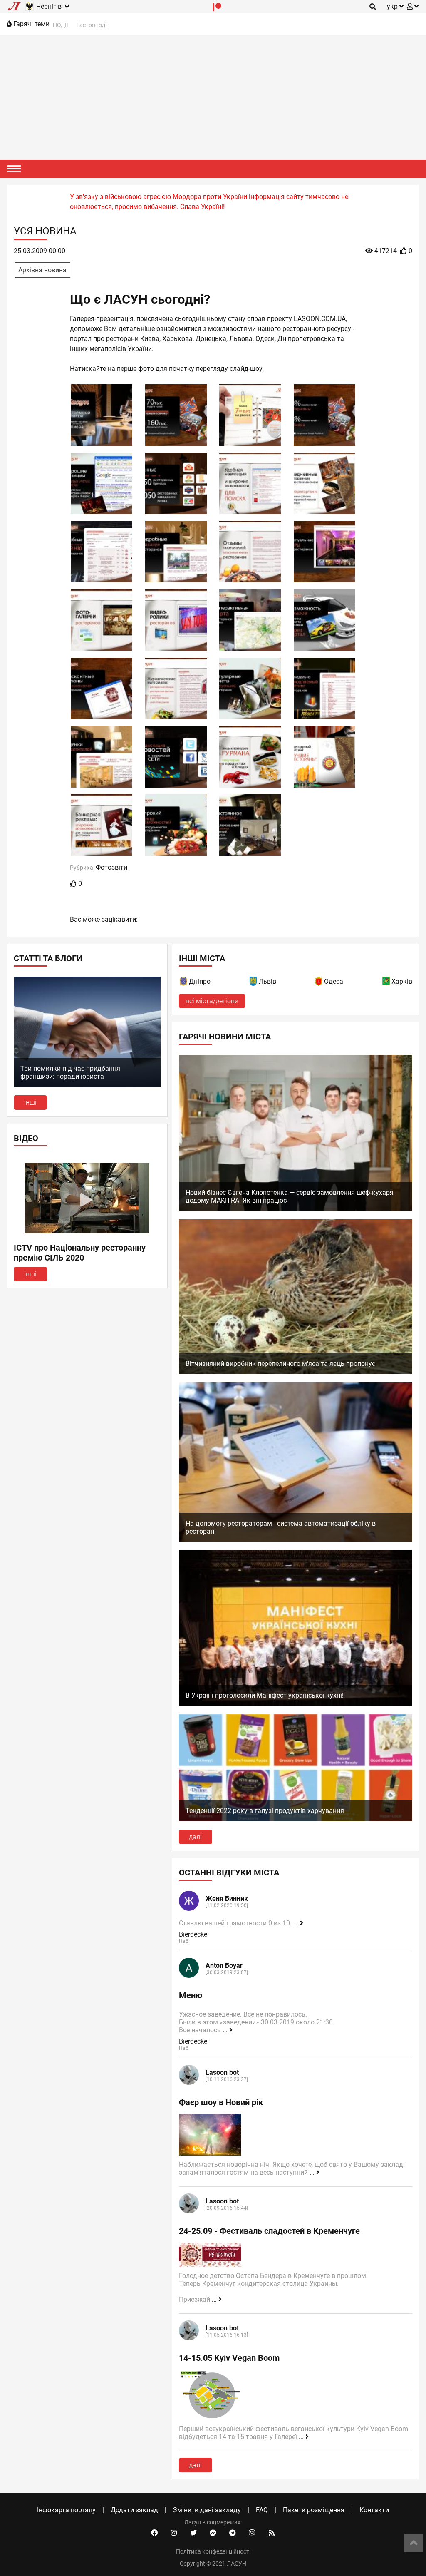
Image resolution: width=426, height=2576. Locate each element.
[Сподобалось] (73, 884)
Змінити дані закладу (207, 2510)
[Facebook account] (154, 2533)
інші (30, 1103)
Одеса (334, 981)
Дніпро (200, 981)
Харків (402, 981)
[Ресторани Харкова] (386, 983)
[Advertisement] (213, 97)
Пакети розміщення (314, 2510)
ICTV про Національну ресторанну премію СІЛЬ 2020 (80, 1253)
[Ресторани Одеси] (319, 983)
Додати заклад (134, 2510)
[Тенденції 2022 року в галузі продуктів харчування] (296, 1819)
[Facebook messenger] (213, 2533)
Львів (267, 981)
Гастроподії (92, 25)
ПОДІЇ (61, 25)
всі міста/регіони (212, 1001)
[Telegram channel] (233, 2533)
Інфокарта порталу (66, 2510)
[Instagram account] (174, 2533)
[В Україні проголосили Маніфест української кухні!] (296, 1704)
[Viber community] (252, 2533)
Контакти (374, 2510)
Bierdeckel (194, 1934)
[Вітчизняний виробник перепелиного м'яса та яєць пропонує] (296, 1372)
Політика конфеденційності (213, 2551)
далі (195, 1837)
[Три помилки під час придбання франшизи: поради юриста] (87, 1085)
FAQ (262, 2510)
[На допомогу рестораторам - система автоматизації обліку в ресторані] (296, 1540)
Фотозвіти (111, 867)
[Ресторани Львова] (254, 983)
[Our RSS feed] (272, 2533)
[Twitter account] (193, 2533)
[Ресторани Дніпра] (184, 983)
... (297, 1923)
